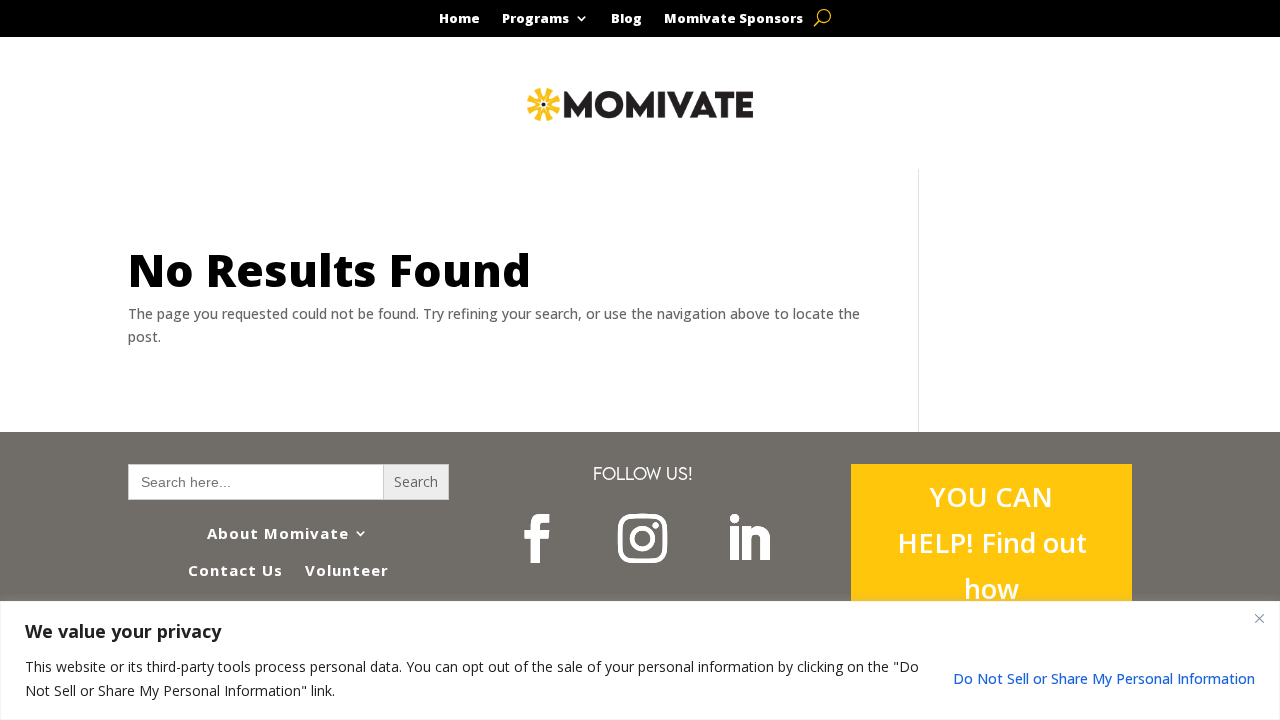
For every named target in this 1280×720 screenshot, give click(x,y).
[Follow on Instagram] (643, 539)
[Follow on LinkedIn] (749, 539)
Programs (535, 19)
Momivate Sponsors (733, 19)
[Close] (1259, 618)
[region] (640, 660)
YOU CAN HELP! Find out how (992, 542)
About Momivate (278, 533)
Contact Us (235, 570)
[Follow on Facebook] (537, 539)
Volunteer (347, 570)
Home (459, 19)
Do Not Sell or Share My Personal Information (1104, 678)
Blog (626, 19)
